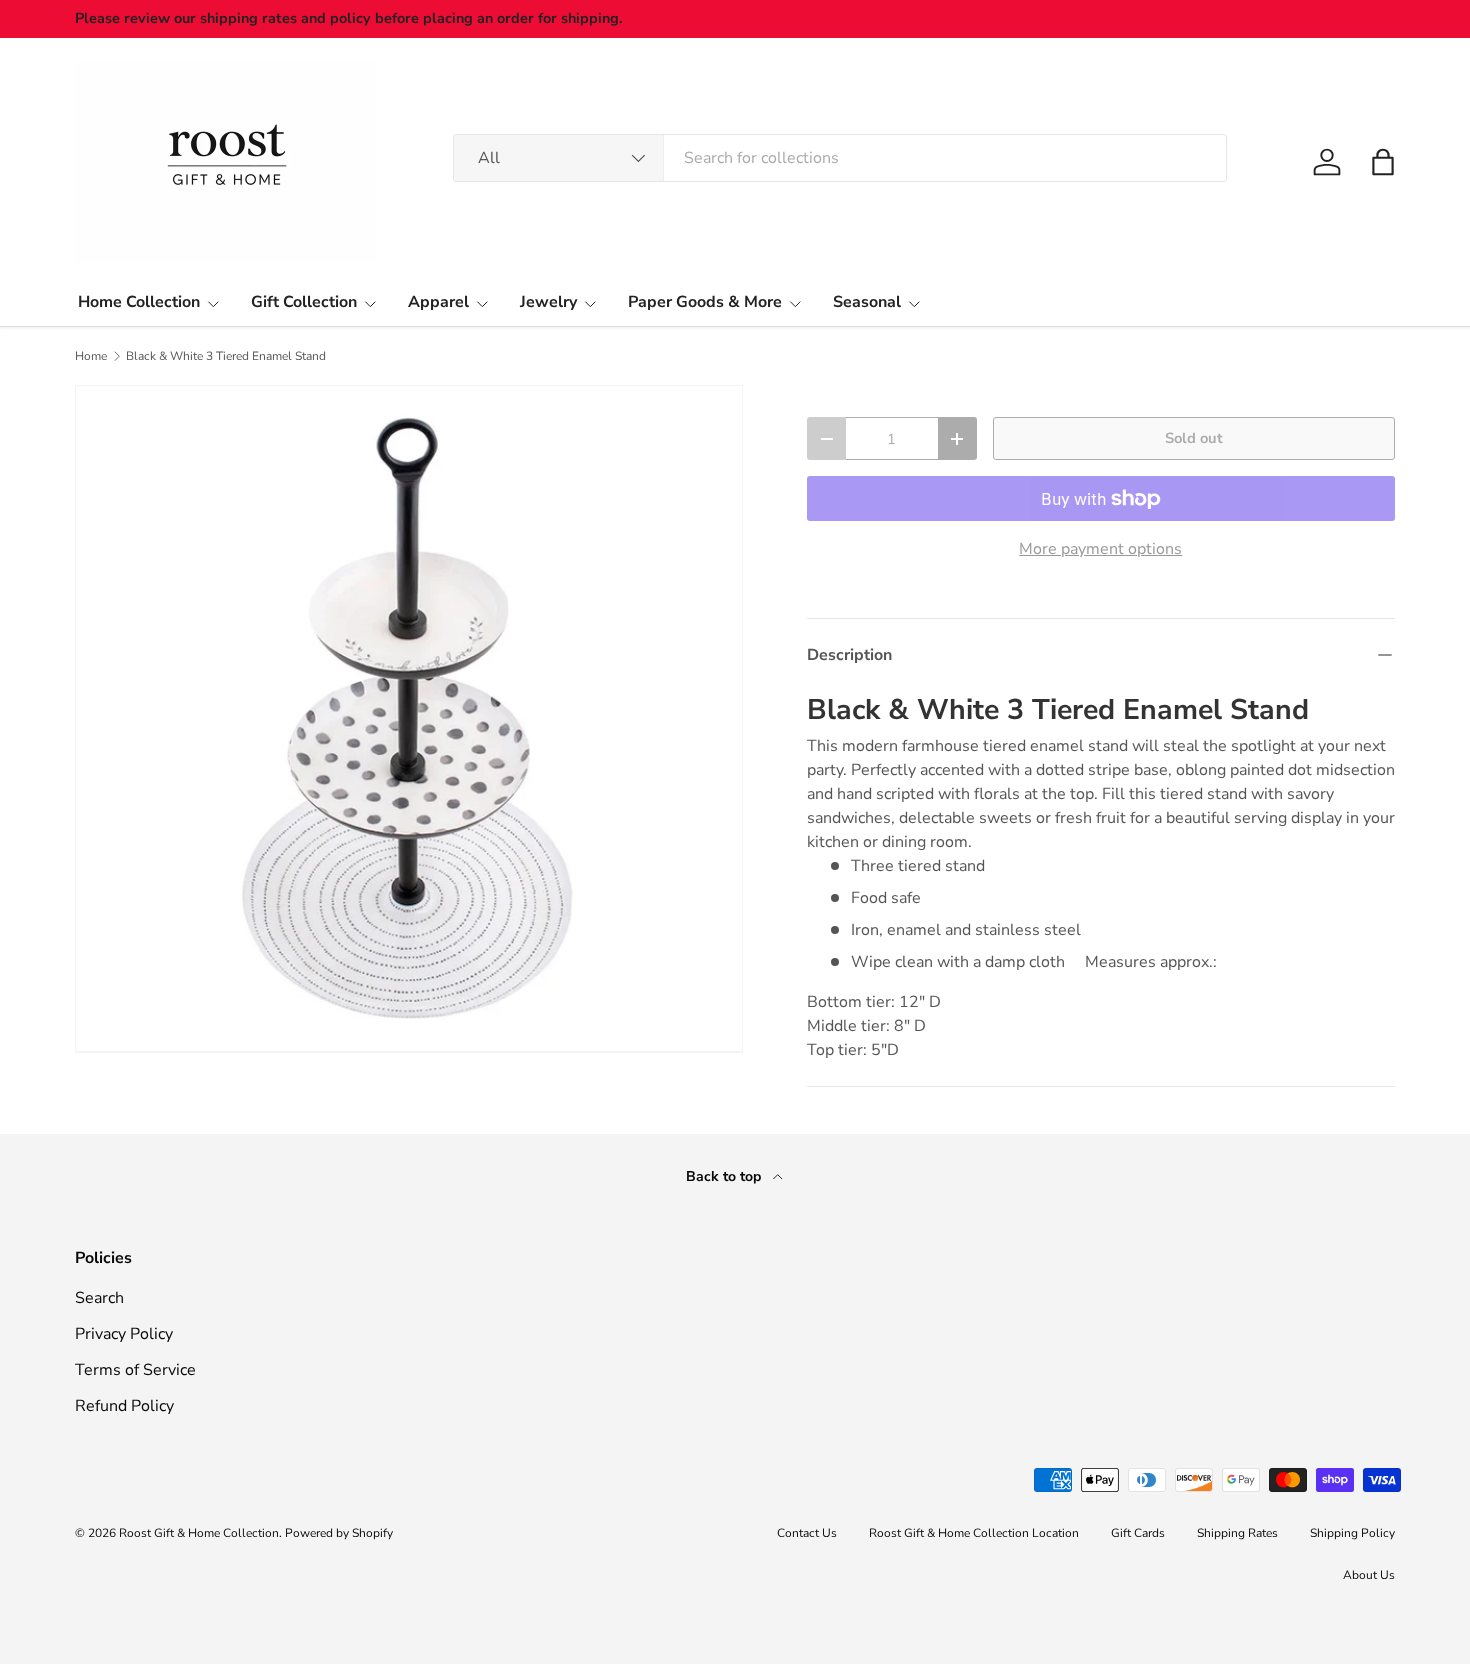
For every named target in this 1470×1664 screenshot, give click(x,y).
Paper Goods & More (705, 302)
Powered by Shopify (339, 1533)
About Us (1369, 1575)
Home (91, 356)
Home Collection (139, 302)
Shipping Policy (1352, 1533)
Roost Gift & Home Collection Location (974, 1533)
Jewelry (548, 302)
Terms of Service (135, 1370)
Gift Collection (304, 302)
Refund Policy (124, 1406)
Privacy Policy (124, 1334)
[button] (1383, 162)
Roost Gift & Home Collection (199, 1533)
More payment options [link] (1100, 549)
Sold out (1194, 438)
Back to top (725, 1176)
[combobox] (840, 158)
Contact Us (807, 1533)
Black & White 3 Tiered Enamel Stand (226, 356)
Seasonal (867, 302)
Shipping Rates (1237, 1533)
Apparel (438, 302)
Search (99, 1298)
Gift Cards (1138, 1533)
